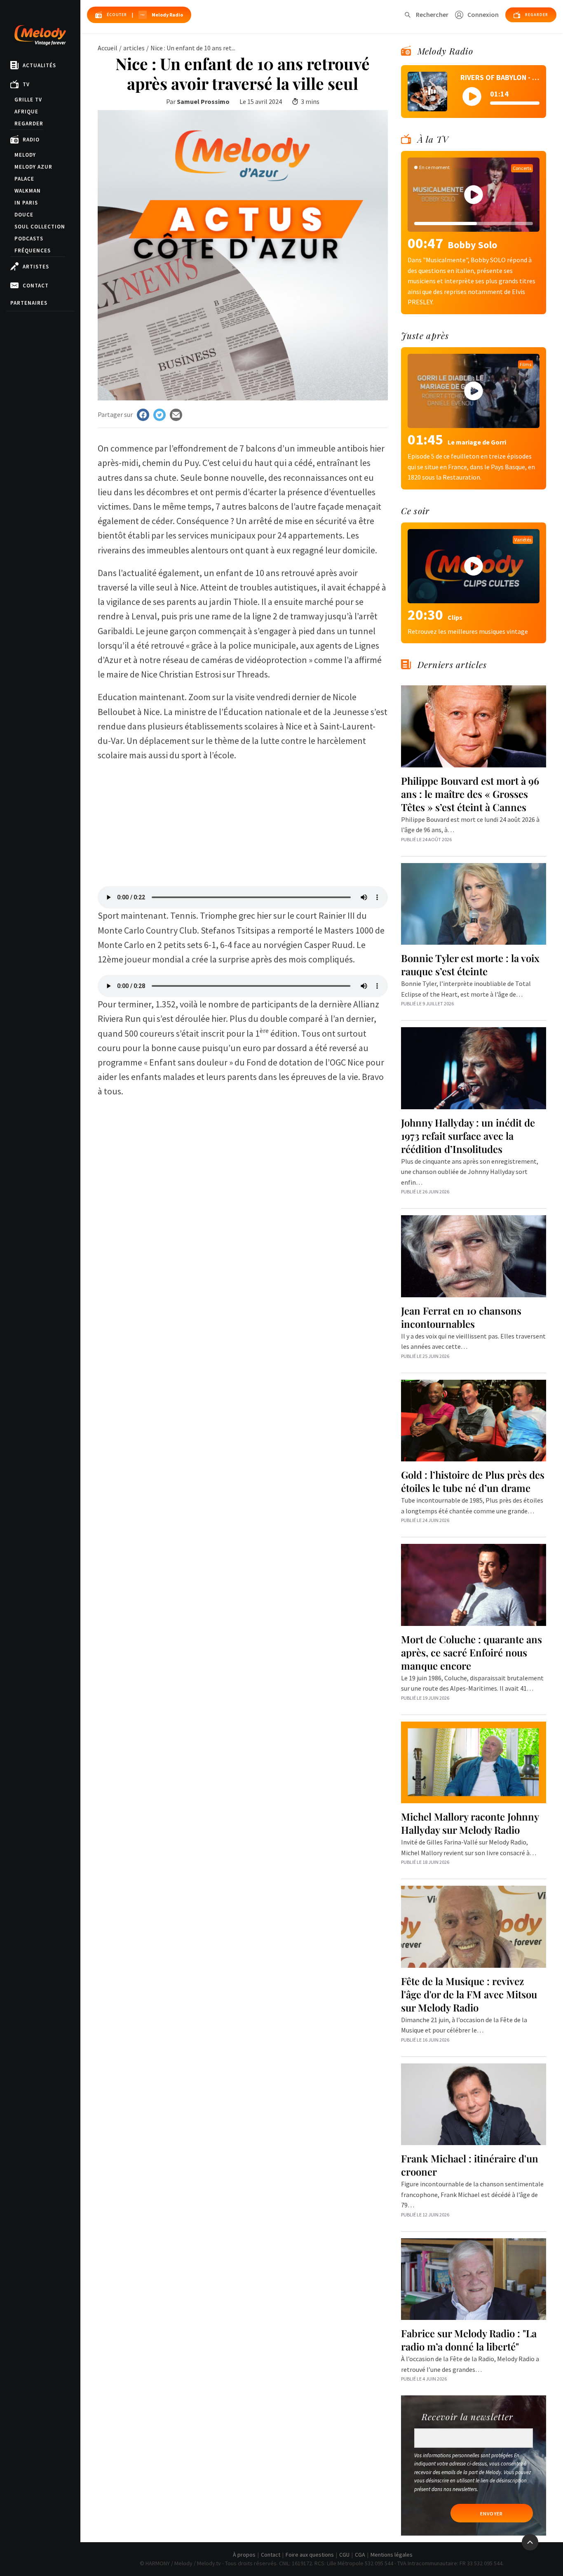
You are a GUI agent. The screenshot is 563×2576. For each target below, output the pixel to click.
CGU (344, 2555)
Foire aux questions (310, 2555)
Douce (24, 215)
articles (134, 48)
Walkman (28, 191)
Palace (24, 179)
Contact (36, 286)
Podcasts (29, 239)
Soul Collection (40, 227)
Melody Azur (33, 167)
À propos (244, 2555)
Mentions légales (392, 2555)
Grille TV (28, 100)
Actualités (39, 65)
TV (26, 84)
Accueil (108, 48)
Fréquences (33, 251)
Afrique (26, 112)
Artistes (36, 267)
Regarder (29, 124)
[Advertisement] (243, 820)
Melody (25, 155)
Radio (31, 140)
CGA (360, 2555)
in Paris (26, 203)
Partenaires (29, 303)
